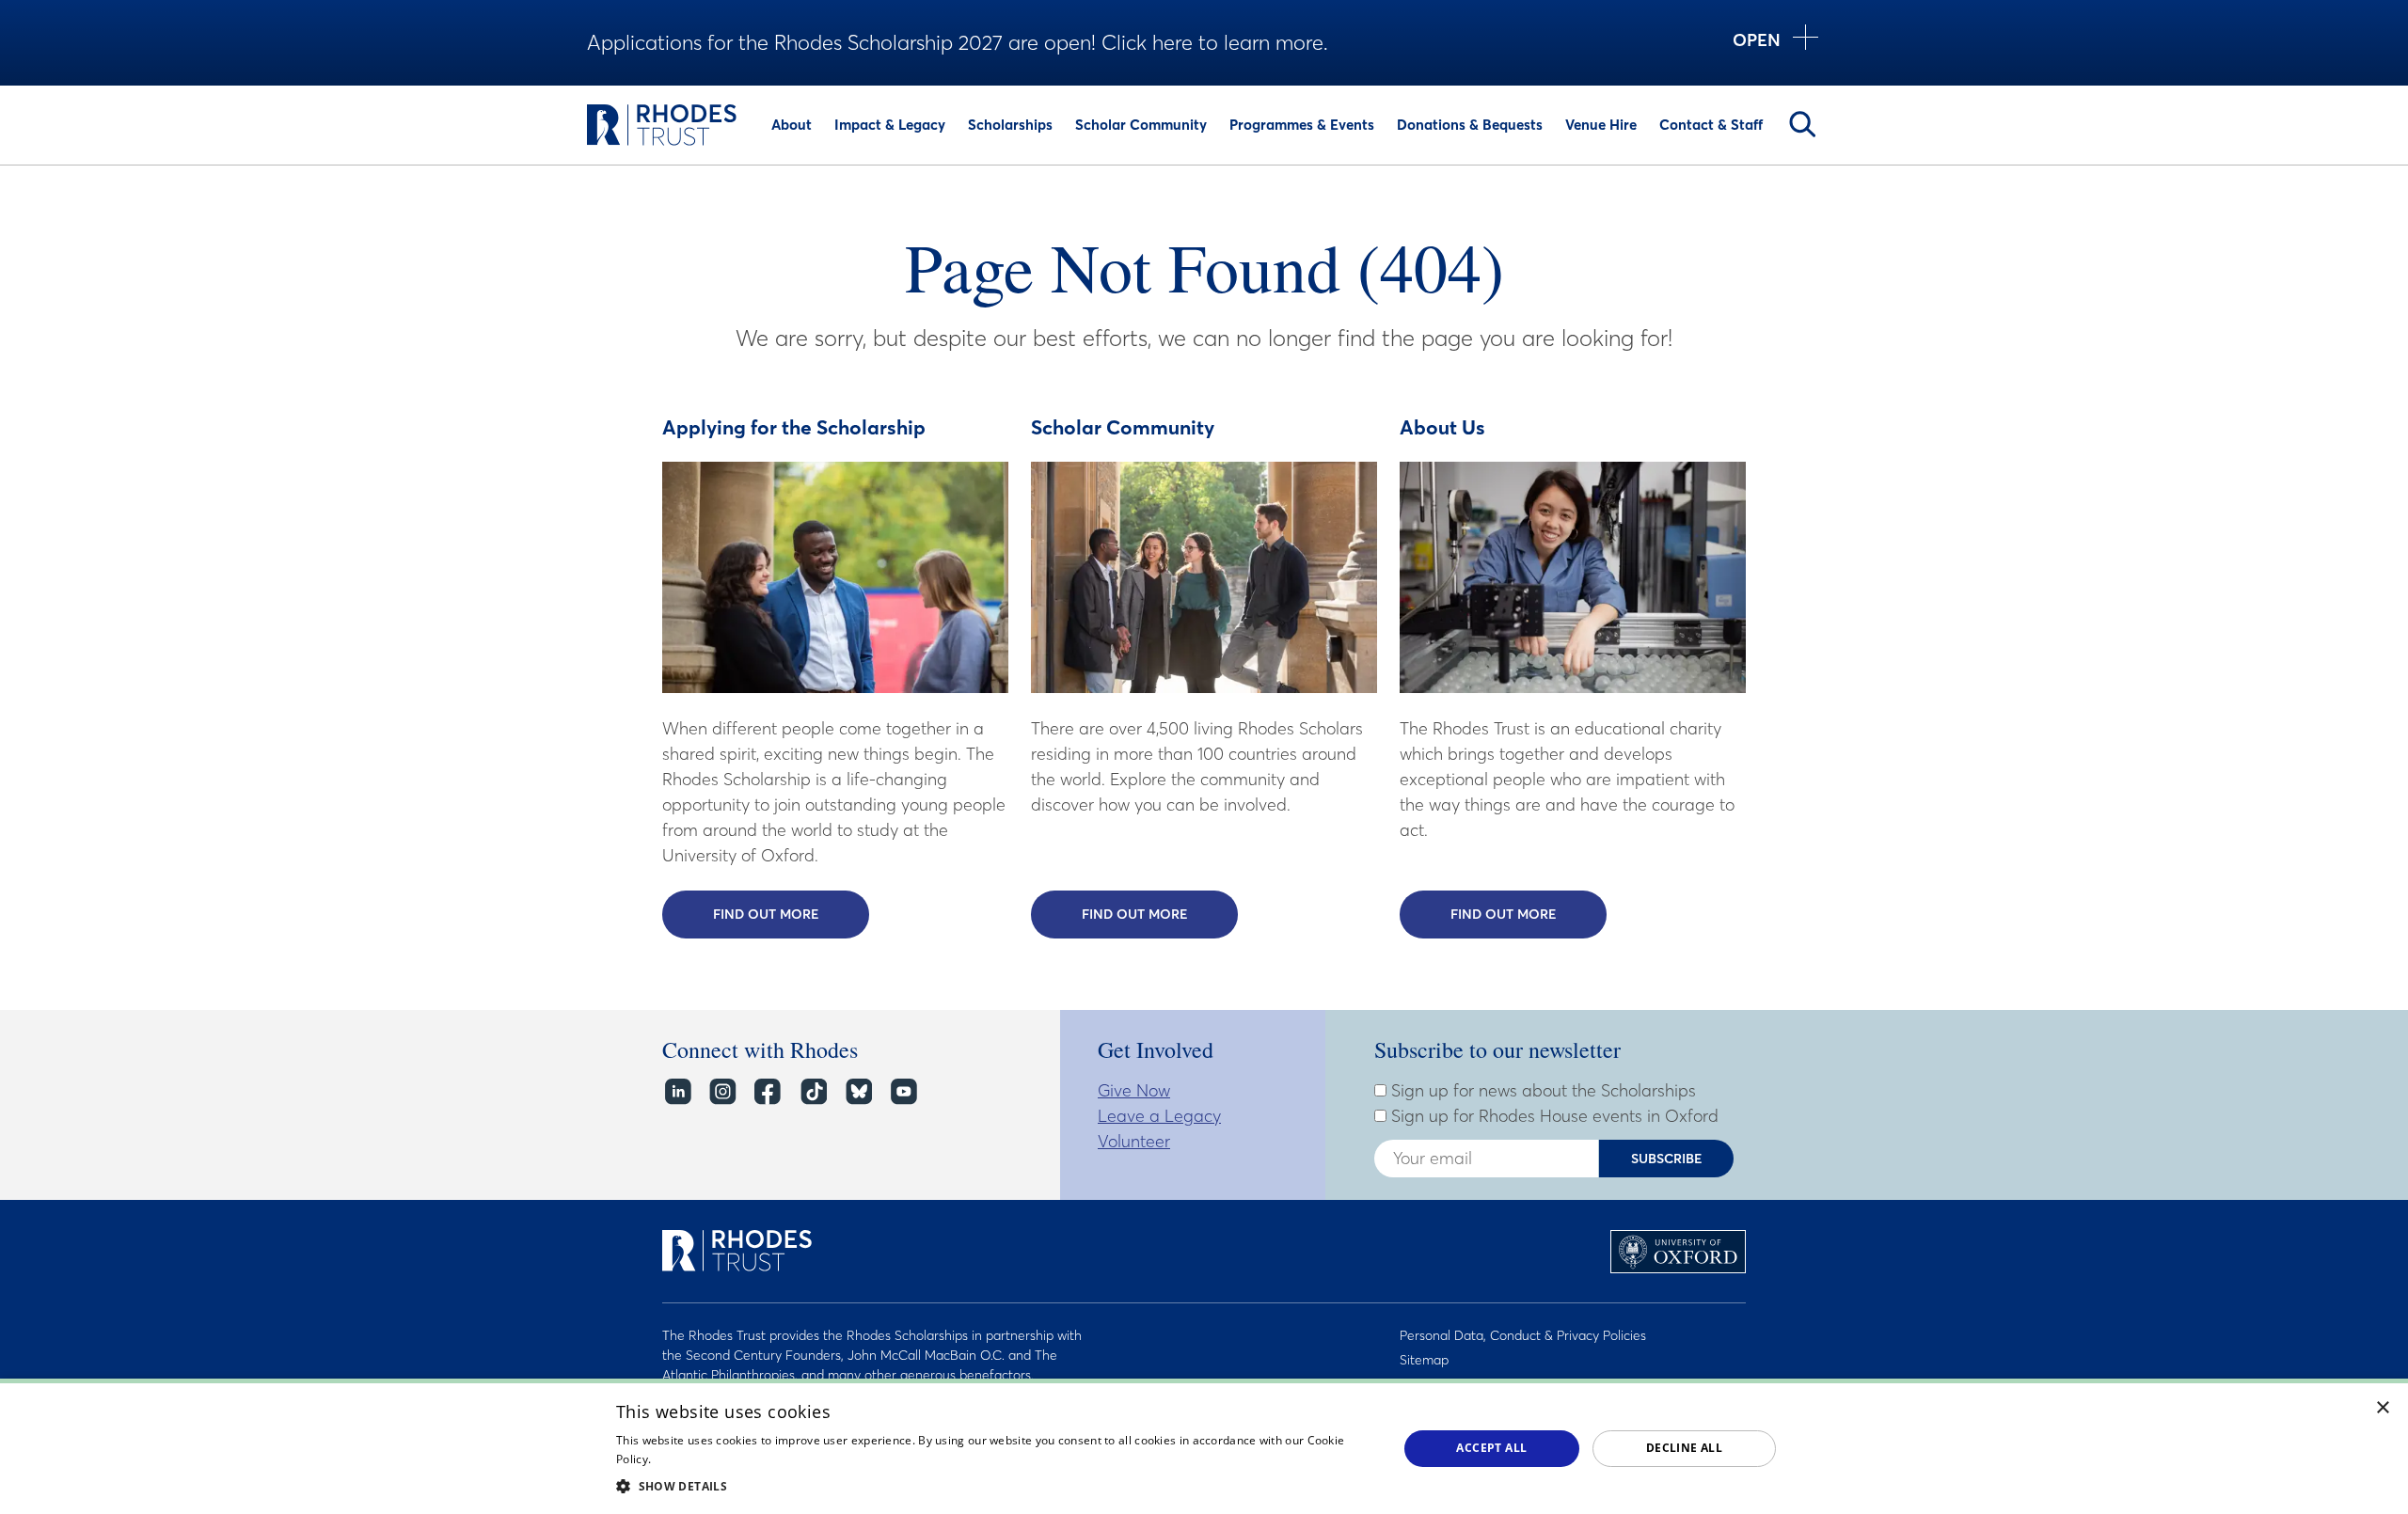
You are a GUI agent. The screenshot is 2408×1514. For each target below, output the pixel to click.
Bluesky (857, 1092)
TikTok (812, 1092)
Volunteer (1134, 1141)
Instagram (722, 1092)
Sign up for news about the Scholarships (1541, 1091)
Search (1802, 124)
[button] (995, 1486)
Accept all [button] (1491, 1448)
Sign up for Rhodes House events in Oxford (1553, 1116)
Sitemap (1424, 1360)
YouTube (903, 1092)
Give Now (1134, 1090)
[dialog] (1204, 1446)
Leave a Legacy (1159, 1116)
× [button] (2383, 1408)
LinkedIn (677, 1092)
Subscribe (1667, 1159)
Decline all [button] (1684, 1448)
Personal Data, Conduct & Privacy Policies (1523, 1335)
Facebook (767, 1092)
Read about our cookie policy (733, 1459)
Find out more (791, 914)
